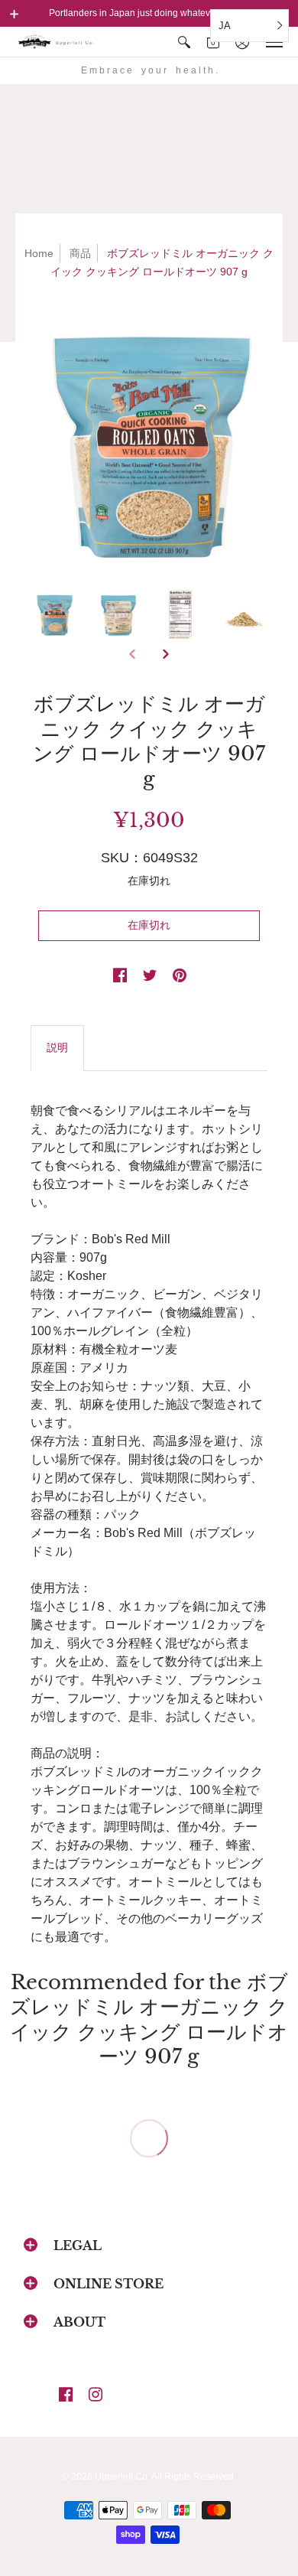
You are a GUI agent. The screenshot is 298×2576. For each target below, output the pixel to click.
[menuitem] (184, 42)
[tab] (57, 1048)
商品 (80, 253)
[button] (15, 14)
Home (39, 253)
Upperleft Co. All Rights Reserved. (165, 2477)
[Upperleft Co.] (57, 42)
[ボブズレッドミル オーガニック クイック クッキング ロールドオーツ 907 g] (149, 443)
